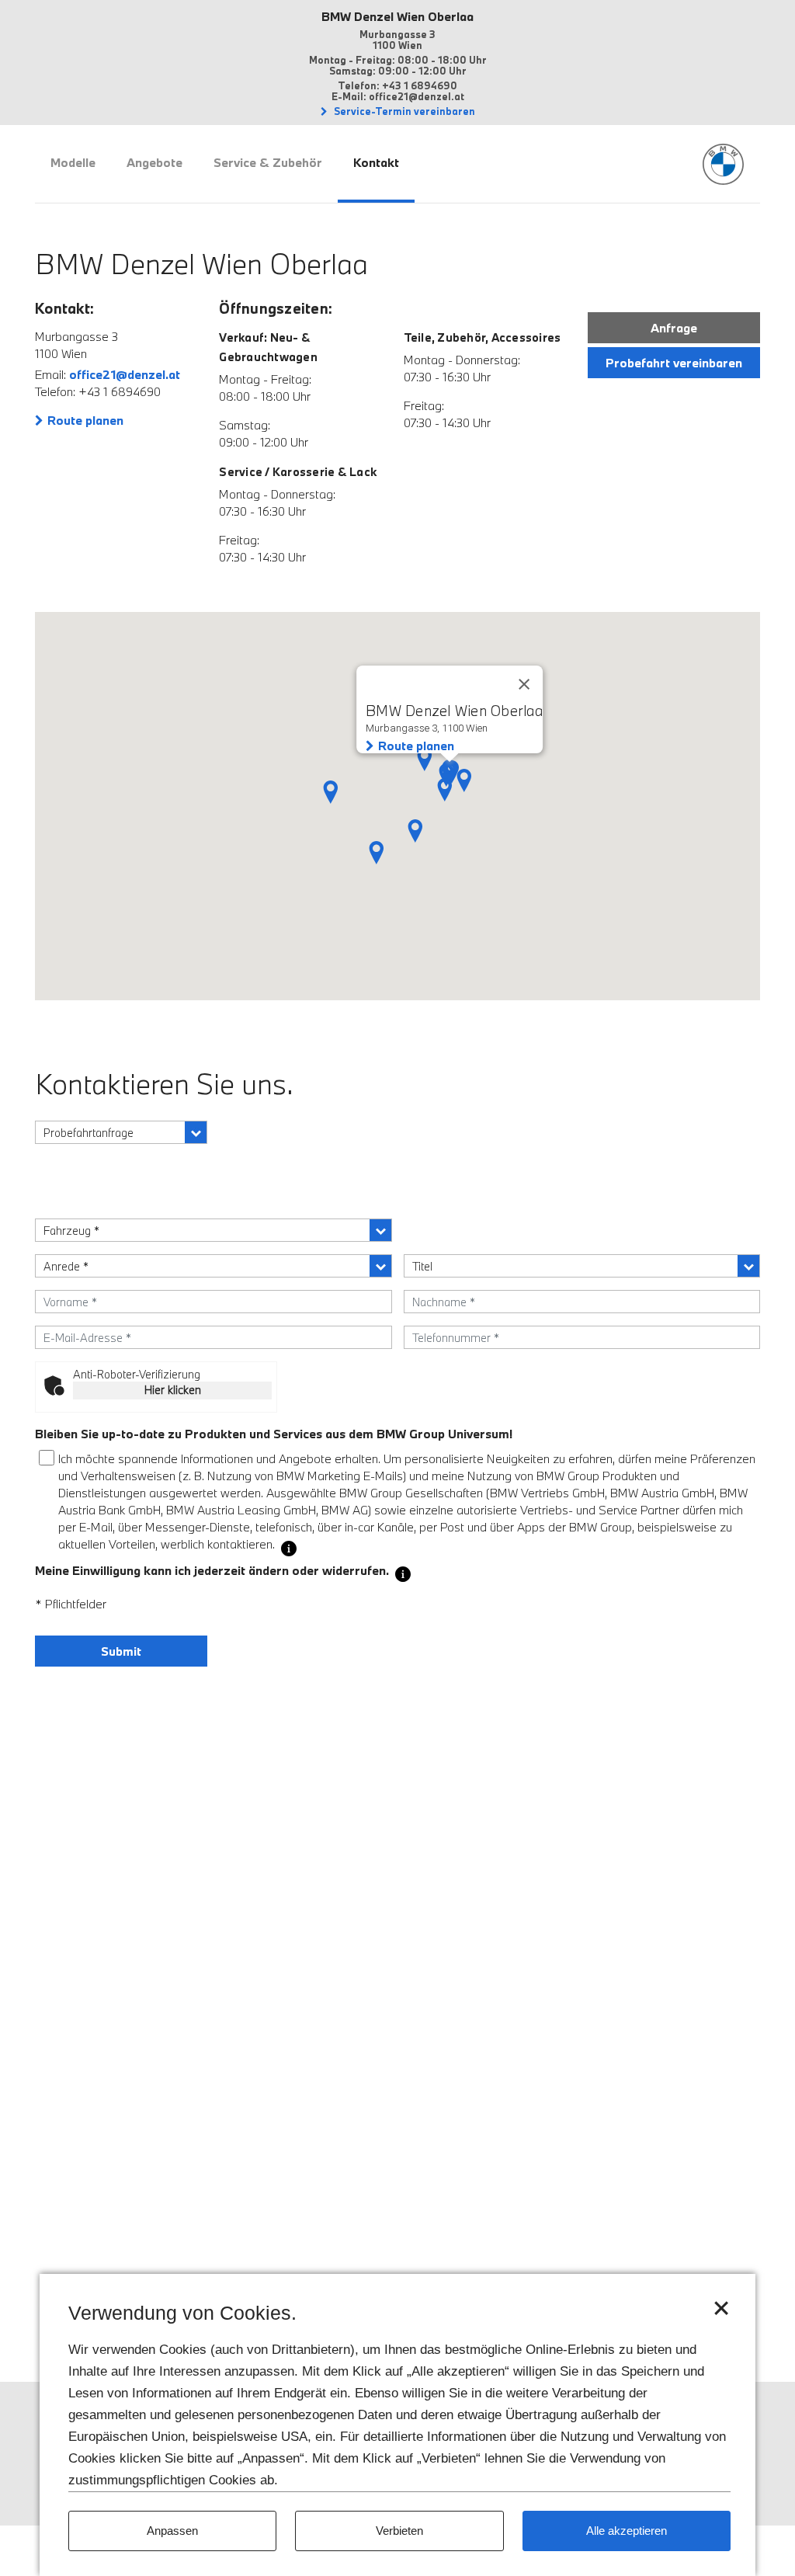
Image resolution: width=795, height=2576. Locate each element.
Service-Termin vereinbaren (403, 111)
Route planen (85, 420)
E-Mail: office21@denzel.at (398, 96)
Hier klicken (173, 1390)
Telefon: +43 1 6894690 (397, 85)
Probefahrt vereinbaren (674, 363)
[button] (425, 760)
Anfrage (674, 328)
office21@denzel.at (125, 374)
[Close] (524, 684)
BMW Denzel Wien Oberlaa (397, 16)
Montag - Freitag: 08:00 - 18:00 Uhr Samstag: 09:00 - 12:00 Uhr (398, 65)
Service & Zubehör (268, 162)
